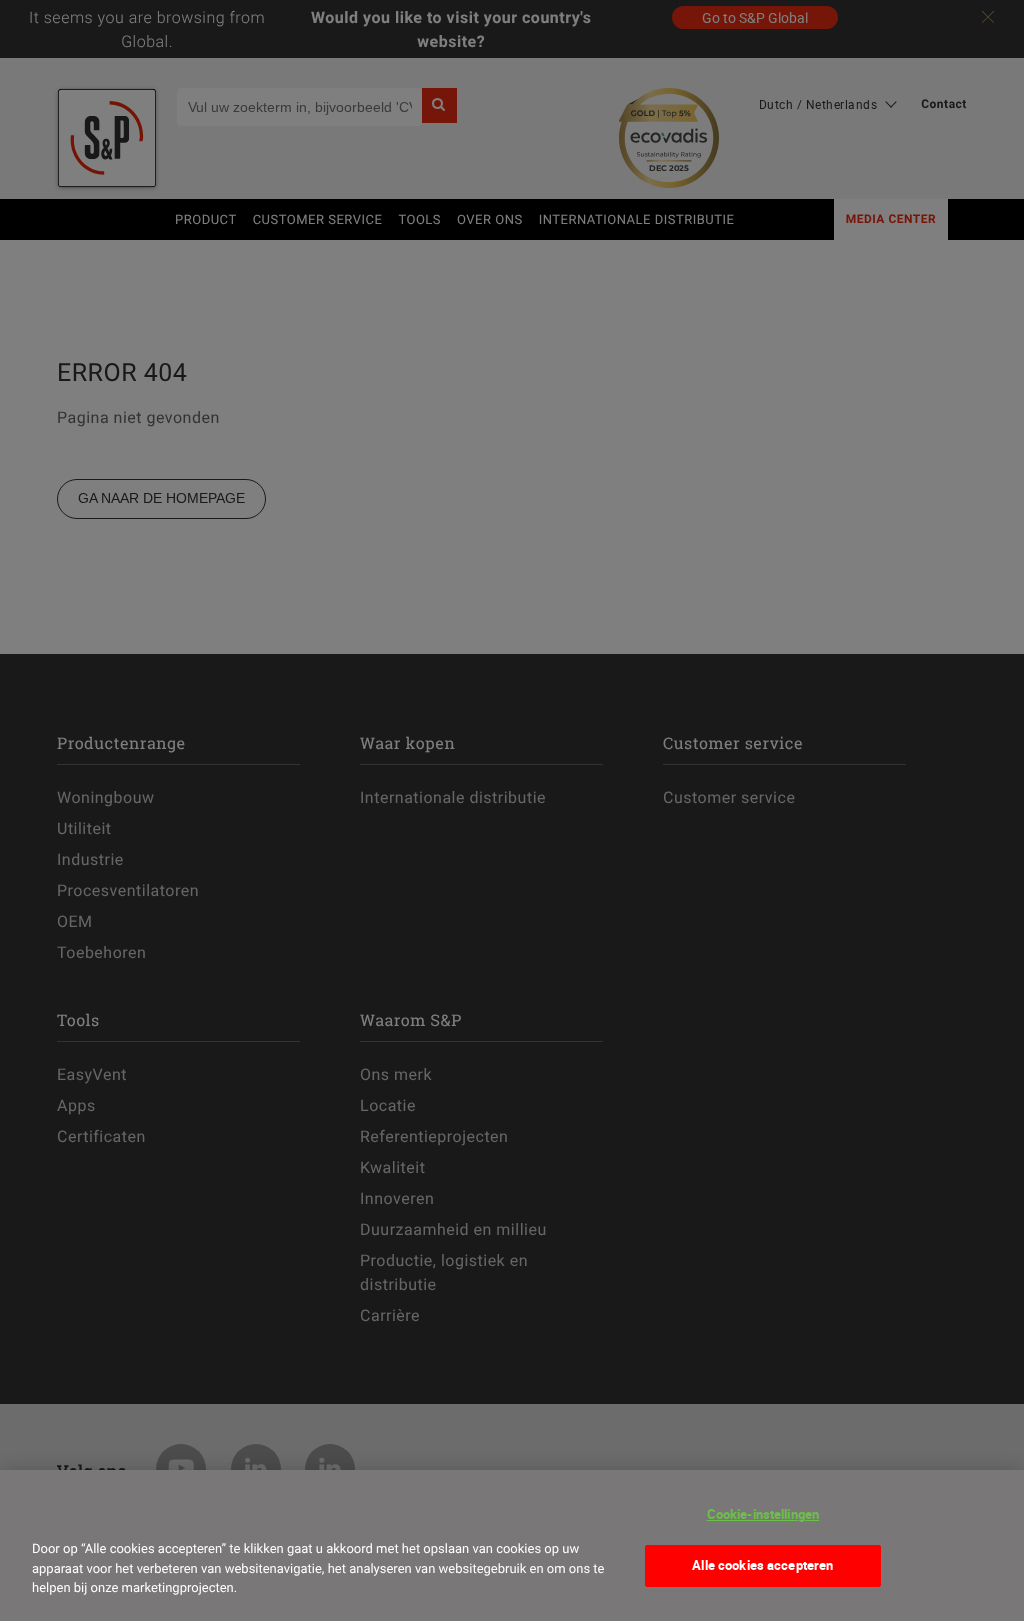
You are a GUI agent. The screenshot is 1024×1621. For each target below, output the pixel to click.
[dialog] (512, 1545)
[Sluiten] (54, 1512)
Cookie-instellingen (763, 1514)
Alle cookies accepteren (762, 1565)
